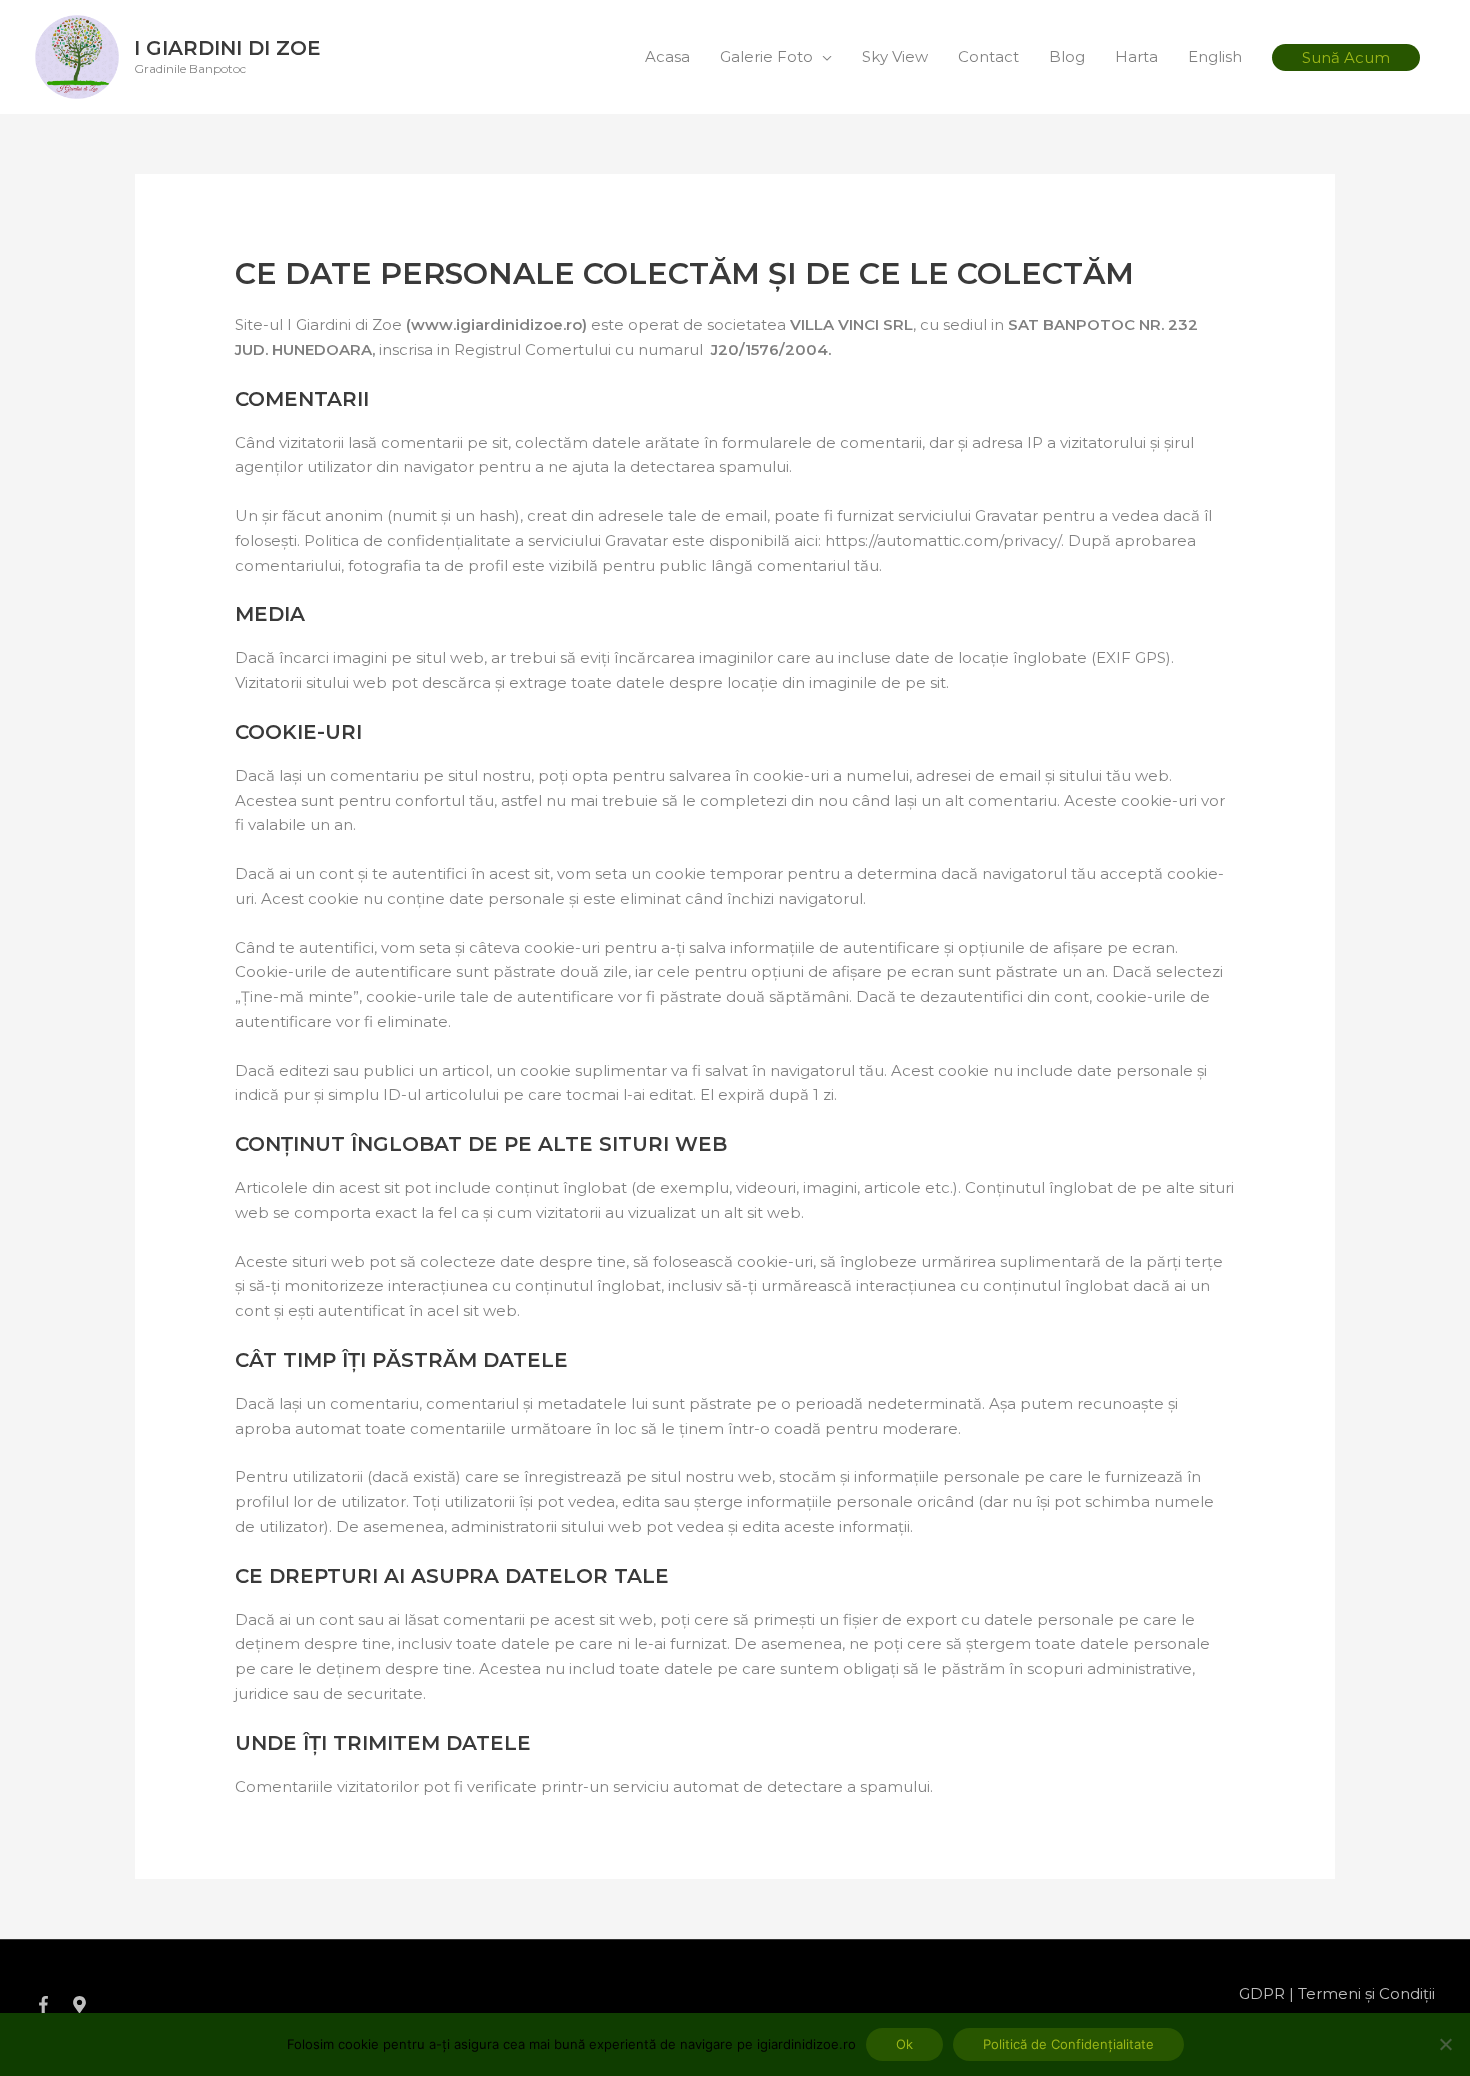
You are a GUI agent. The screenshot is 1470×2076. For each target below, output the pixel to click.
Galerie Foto (766, 56)
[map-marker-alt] (82, 2004)
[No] (1445, 2044)
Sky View (895, 56)
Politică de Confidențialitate (1068, 2044)
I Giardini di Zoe (227, 48)
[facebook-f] (51, 2004)
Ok (904, 2044)
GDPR (1262, 1993)
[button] (1346, 57)
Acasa (667, 56)
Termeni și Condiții (1366, 1993)
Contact (988, 56)
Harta (1136, 56)
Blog (1067, 56)
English (1215, 56)
